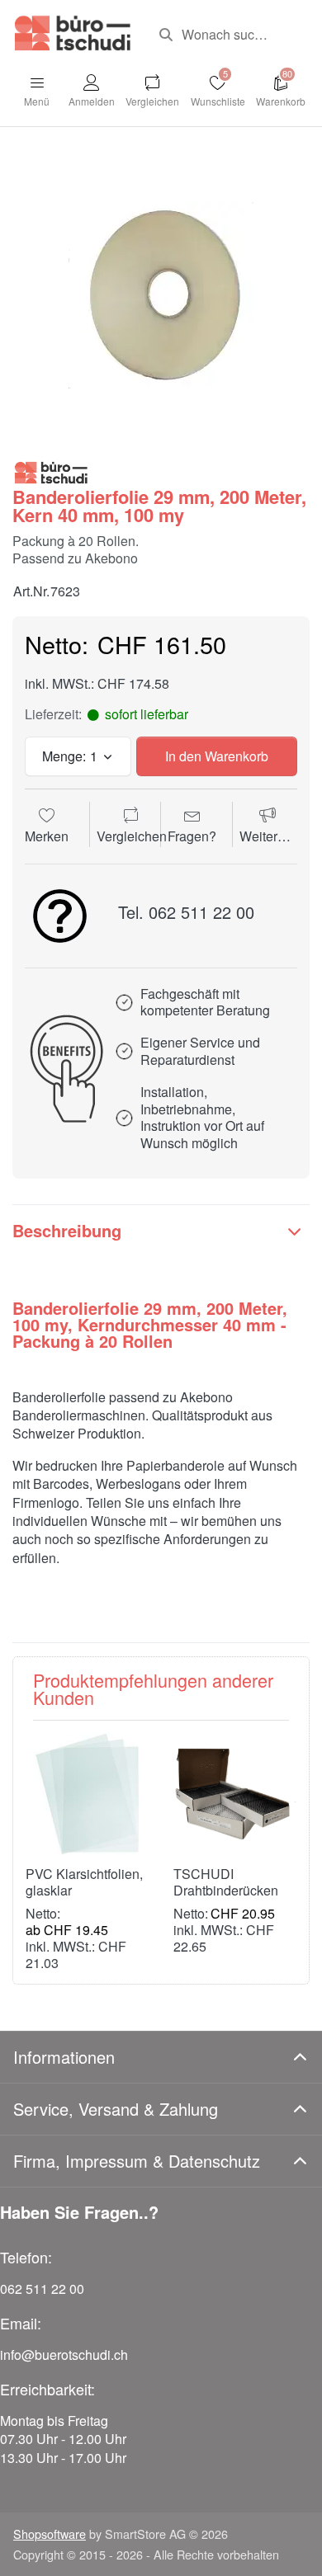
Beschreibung (67, 1230)
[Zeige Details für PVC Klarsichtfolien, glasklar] (87, 1794)
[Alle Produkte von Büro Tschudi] (51, 471)
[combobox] (228, 35)
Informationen (64, 2057)
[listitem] (161, 295)
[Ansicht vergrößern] (161, 295)
